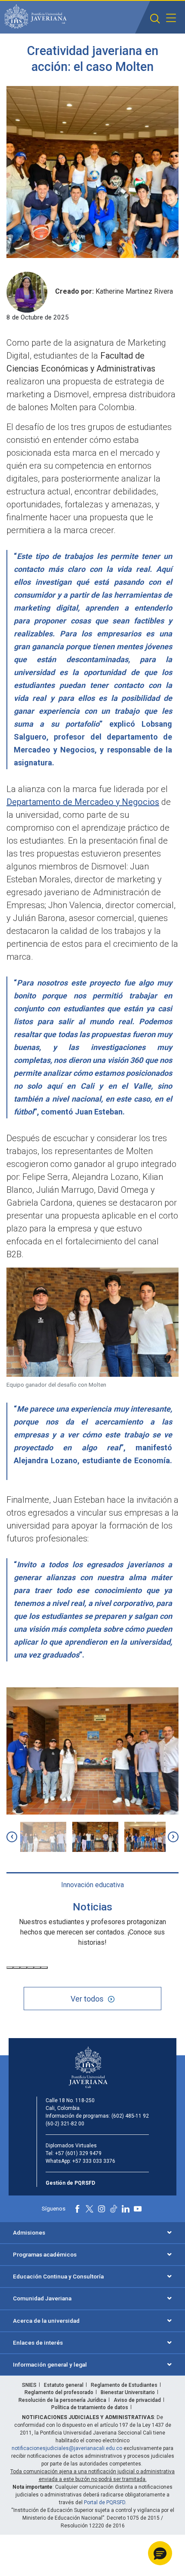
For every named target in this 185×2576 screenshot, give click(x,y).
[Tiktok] (114, 2209)
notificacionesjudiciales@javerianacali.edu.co (67, 2448)
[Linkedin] (126, 2209)
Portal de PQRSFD (105, 2502)
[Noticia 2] (17, 1968)
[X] (89, 2209)
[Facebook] (77, 2209)
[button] (155, 19)
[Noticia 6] (44, 1968)
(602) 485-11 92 (130, 2116)
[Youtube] (138, 2209)
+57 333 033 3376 (94, 2161)
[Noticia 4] (31, 1968)
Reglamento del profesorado (59, 2392)
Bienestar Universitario (128, 2392)
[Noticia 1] (10, 1968)
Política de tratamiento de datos (90, 2407)
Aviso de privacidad (137, 2400)
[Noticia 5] (37, 1968)
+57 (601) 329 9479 (78, 2153)
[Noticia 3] (24, 1968)
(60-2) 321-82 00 (65, 2124)
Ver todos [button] (87, 1999)
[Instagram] (102, 2209)
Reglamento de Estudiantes (124, 2385)
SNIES (29, 2385)
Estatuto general (64, 2385)
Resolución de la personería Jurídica (62, 2400)
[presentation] (12, 1837)
